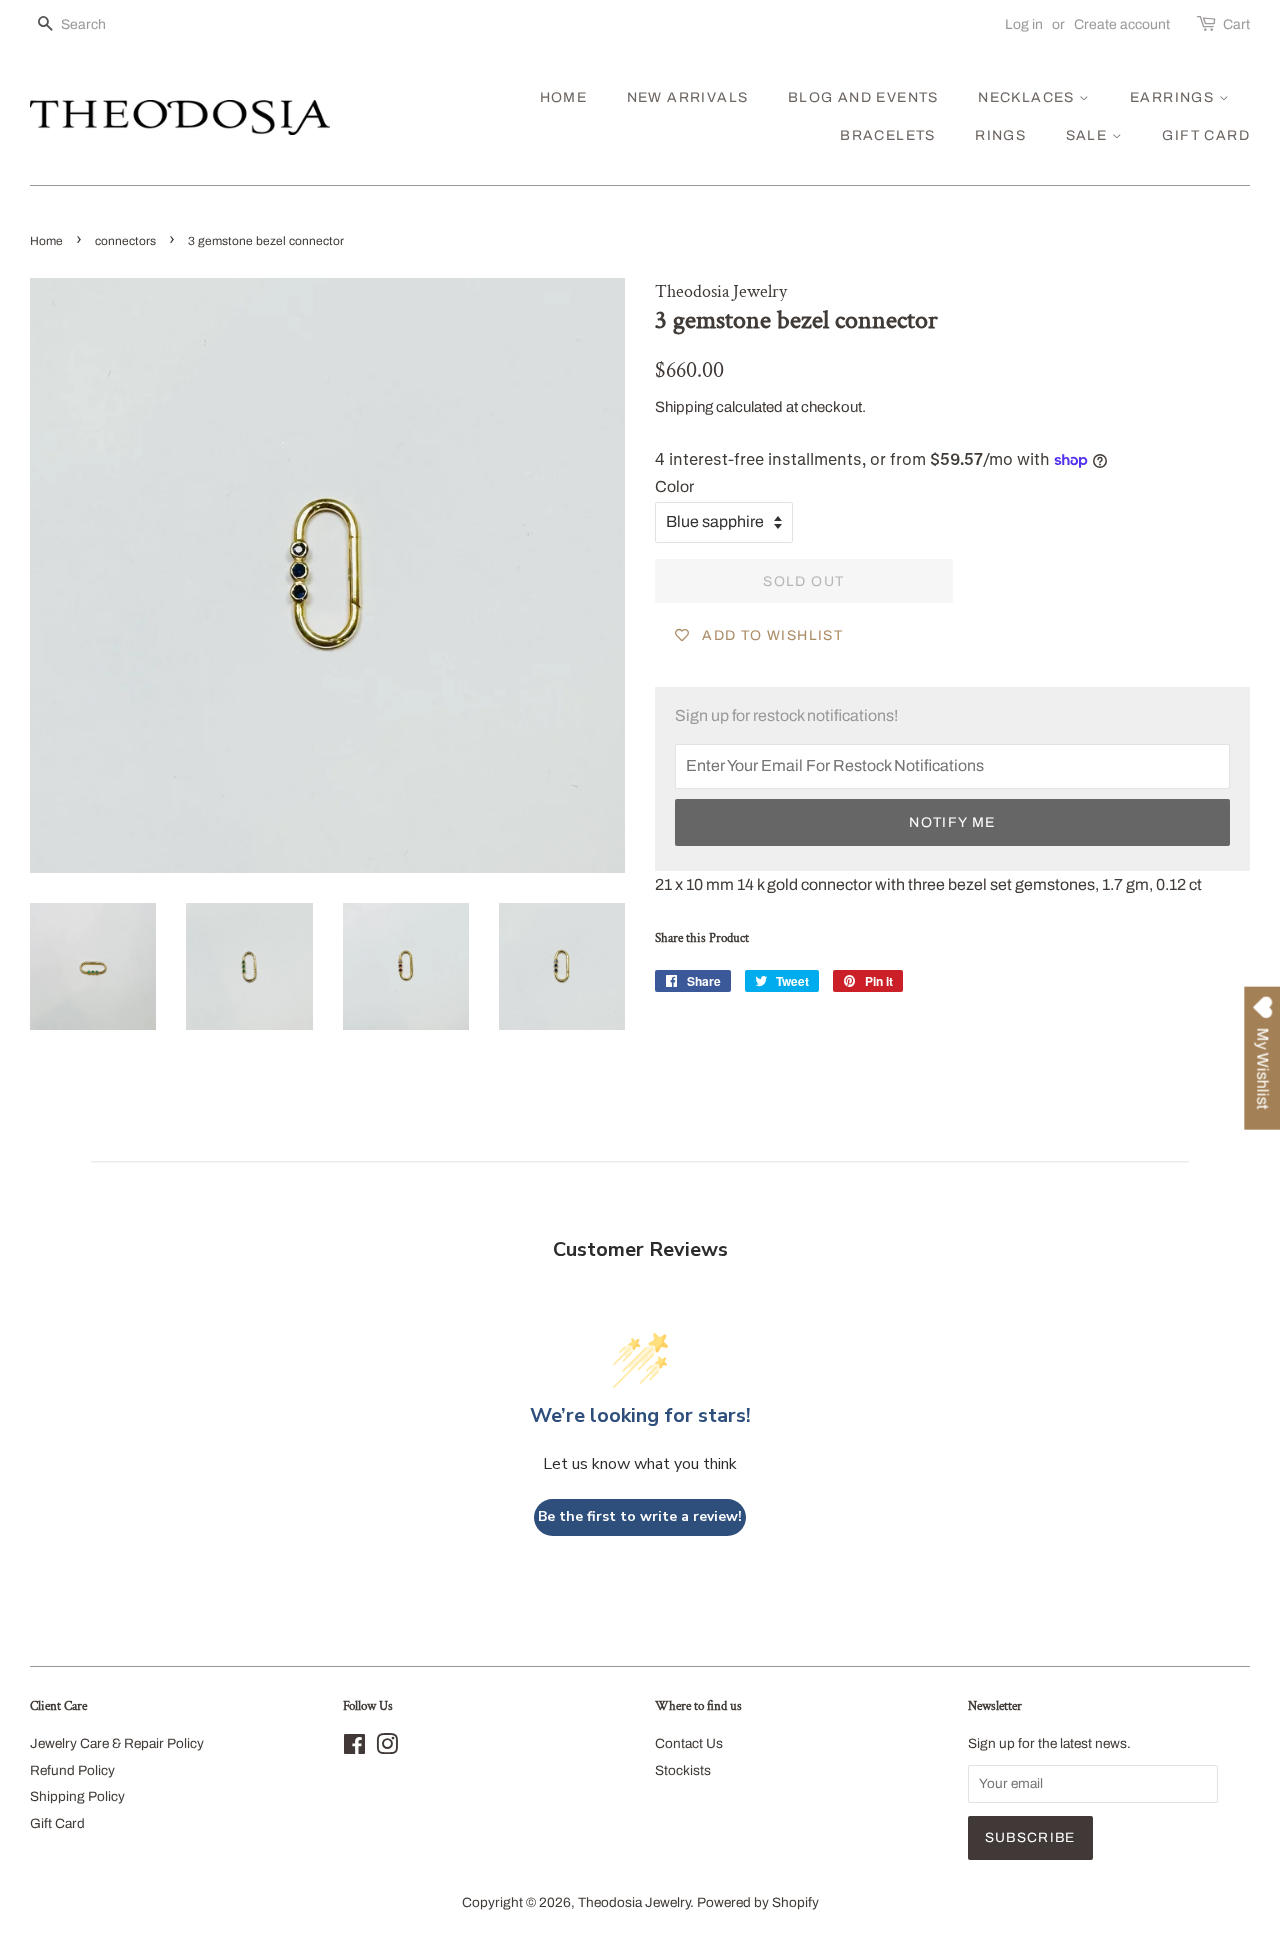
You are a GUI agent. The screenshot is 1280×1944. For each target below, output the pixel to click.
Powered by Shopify (758, 1902)
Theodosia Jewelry (634, 1902)
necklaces (1028, 97)
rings (1000, 135)
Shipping (684, 407)
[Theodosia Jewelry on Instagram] (387, 1748)
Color (674, 486)
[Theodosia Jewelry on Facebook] (354, 1748)
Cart (1236, 24)
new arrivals (688, 97)
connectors (125, 241)
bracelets (888, 135)
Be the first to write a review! (640, 1516)
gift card (1206, 135)
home (564, 97)
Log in (1024, 24)
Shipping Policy (77, 1796)
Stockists (683, 1770)
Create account (1122, 24)
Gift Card (57, 1823)
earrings (1174, 97)
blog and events (863, 97)
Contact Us (689, 1743)
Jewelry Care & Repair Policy (117, 1743)
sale (1089, 135)
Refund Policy (72, 1770)
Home (46, 241)
